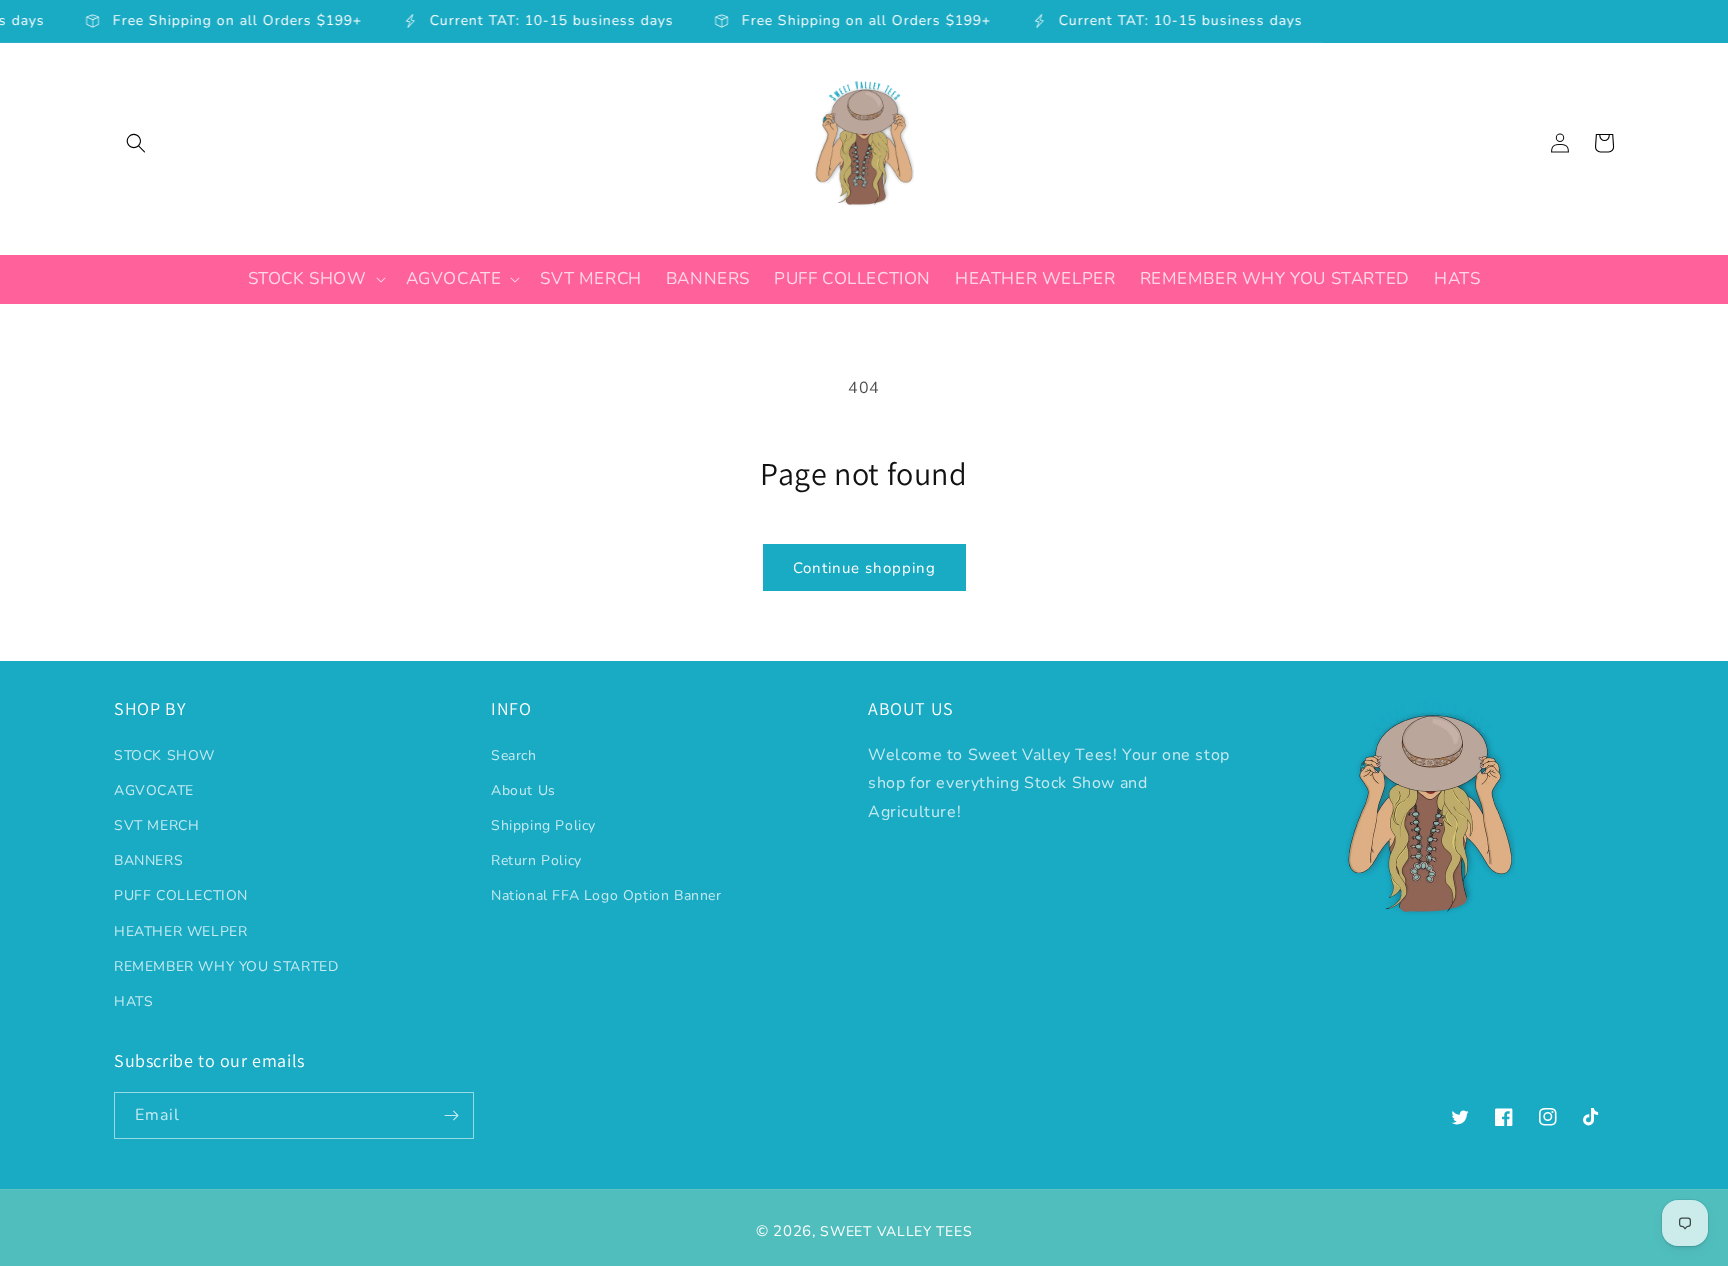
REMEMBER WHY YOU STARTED (226, 966)
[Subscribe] (451, 1115)
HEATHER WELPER (180, 931)
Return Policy (536, 860)
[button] (136, 143)
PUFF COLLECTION (181, 895)
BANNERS (148, 860)
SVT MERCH (156, 825)
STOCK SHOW (164, 755)
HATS (133, 1001)
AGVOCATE (154, 790)
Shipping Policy (543, 825)
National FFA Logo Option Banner (606, 895)
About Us (523, 790)
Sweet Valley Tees (896, 1231)
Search (514, 755)
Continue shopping (864, 568)
